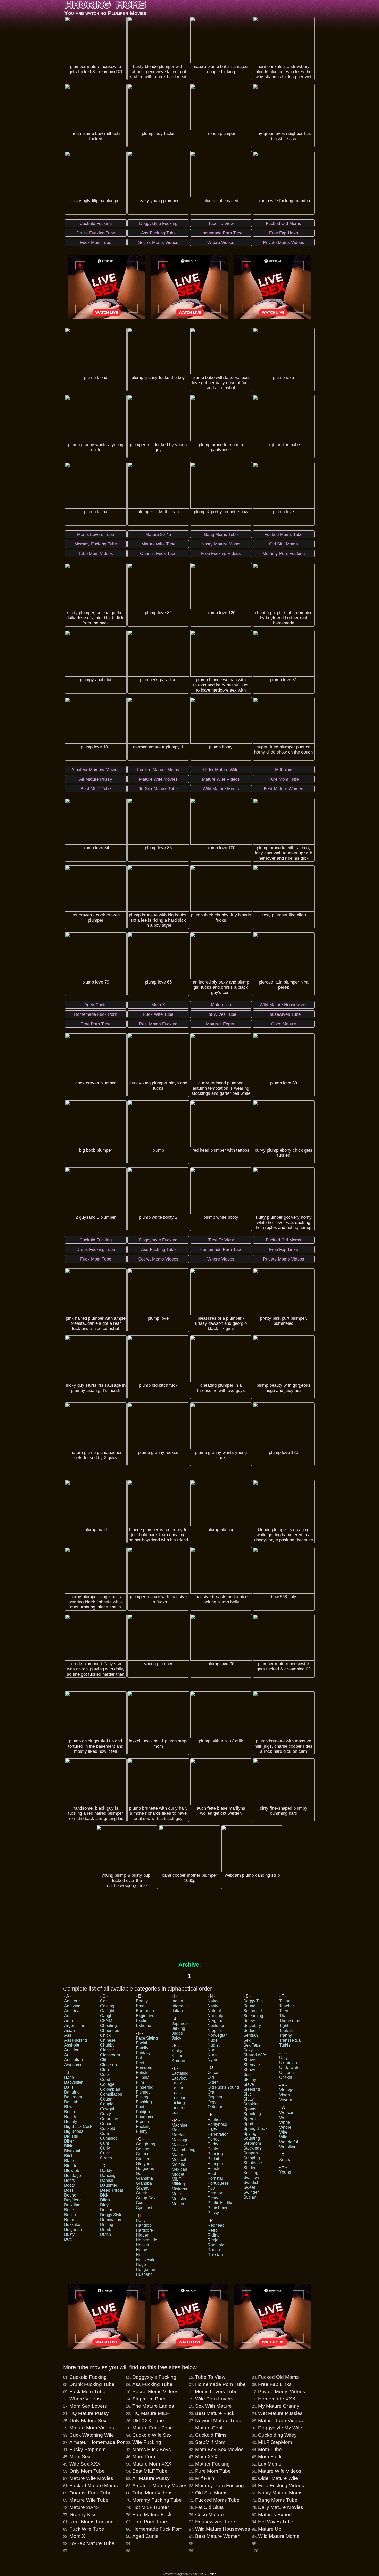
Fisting (142, 2097)
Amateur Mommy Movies (160, 2486)
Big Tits (71, 2136)
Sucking (251, 2173)
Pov (211, 2188)
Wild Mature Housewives (223, 2529)
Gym (140, 2203)
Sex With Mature (213, 2406)
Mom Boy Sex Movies (219, 2449)
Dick (104, 2195)
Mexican (179, 2169)
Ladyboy (180, 2078)
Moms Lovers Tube (216, 2392)
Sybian (250, 2197)
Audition (72, 2050)
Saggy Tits (253, 2001)
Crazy (105, 2114)
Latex (177, 2083)
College (107, 2084)
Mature (178, 2155)
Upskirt (286, 2077)
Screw (249, 2021)
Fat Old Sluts (209, 2507)
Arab (69, 2021)
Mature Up (270, 2529)
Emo (140, 2006)
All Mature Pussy (151, 2478)
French (142, 2122)
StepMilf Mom (210, 2442)
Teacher (287, 2006)
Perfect (214, 2139)
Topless (286, 2030)
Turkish (286, 2045)
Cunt (104, 2143)
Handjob (144, 2225)
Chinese (108, 2040)
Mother (178, 2204)
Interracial (181, 2006)
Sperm (249, 2119)
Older (213, 2082)
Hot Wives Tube (276, 2522)
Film (140, 2082)
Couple (107, 2104)
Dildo (105, 2200)
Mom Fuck (270, 2457)
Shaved (250, 2060)
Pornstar (215, 2178)
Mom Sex (80, 2457)
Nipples (215, 2030)
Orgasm (215, 2097)
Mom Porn (144, 2457)
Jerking (178, 2028)
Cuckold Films (211, 2435)
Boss (69, 2190)
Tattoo (285, 2001)
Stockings (252, 2148)
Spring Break (255, 2129)
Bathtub (71, 2102)
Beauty (71, 2122)
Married (179, 2135)
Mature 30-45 (84, 2507)
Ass (68, 2035)
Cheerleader (112, 2030)
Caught (107, 2016)
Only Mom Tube (87, 2471)
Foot (140, 2107)
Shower (250, 2070)
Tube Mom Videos (153, 2493)
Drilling (107, 2225)
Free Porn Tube (150, 2522)
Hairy (141, 2220)
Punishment (219, 2208)
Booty (69, 2185)
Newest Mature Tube (218, 2420)
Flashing (144, 2102)
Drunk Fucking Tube (92, 2384)
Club (104, 2070)
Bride (69, 2210)
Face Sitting (147, 2038)
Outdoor (215, 2107)
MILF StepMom (275, 2442)
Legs (176, 2093)
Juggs (177, 2033)
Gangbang (146, 2144)
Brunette (72, 2220)
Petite (213, 2149)
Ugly (283, 2058)
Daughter (109, 2185)
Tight (284, 2026)
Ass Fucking (76, 2040)
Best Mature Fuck (215, 2413)
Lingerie (179, 2108)
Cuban (106, 2124)
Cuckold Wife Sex (152, 2435)
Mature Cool (209, 2428)
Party (212, 2129)
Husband (144, 2274)
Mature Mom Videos (92, 2428)
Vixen (285, 2095)
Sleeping (252, 2089)
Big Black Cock (78, 2126)
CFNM (106, 2021)
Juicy (176, 2038)
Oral (211, 2092)
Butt (68, 2239)
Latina (177, 2088)
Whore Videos (85, 2399)
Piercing (215, 2154)
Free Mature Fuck (152, 2514)
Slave (249, 2084)
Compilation (111, 2094)
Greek (141, 2193)
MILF (176, 2179)
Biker (69, 2141)
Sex (247, 2040)
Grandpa (144, 2183)
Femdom (144, 2068)
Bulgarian (73, 2229)
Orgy (212, 2102)
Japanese (181, 2023)
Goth (140, 2173)
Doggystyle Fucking (154, 2377)
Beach (70, 2117)
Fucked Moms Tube (217, 2500)
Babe (69, 2077)
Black (69, 2161)
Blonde (71, 2166)
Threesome (290, 2021)
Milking (178, 2184)
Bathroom (73, 2097)
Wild (283, 2137)
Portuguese (218, 2183)
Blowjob (72, 2171)
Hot (139, 2255)
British (70, 2215)
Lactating (180, 2073)
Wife (283, 2132)
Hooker (143, 2245)
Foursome (145, 2117)
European (145, 2011)
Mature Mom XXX (152, 2464)
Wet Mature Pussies (280, 2413)
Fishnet (143, 2092)
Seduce (250, 2030)
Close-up (108, 2065)
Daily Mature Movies (281, 2507)
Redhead (216, 2225)
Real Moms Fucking (92, 2522)
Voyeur (286, 2100)
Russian (215, 2255)
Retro (213, 2230)
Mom (176, 2194)
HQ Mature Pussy (89, 2413)
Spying (250, 2133)
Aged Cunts (145, 2536)
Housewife (146, 2260)
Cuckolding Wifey (277, 2435)
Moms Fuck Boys (152, 2449)
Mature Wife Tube (89, 2500)
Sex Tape (252, 2045)
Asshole (72, 2045)
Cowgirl (107, 2109)
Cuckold (108, 2129)
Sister (249, 2075)
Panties (215, 2119)
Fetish (142, 2072)
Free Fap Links (275, 2384)
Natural (214, 2011)
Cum (104, 2133)
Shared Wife (255, 2055)
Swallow (251, 2178)
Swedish (251, 2182)
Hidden (143, 2235)
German (143, 2154)
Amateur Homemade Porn (98, 2442)
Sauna (249, 2006)
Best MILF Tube (150, 2471)
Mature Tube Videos (281, 2420)
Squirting (252, 2138)
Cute (104, 2153)
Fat (139, 2058)
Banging (72, 2092)
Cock (105, 2075)
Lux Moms (270, 2464)
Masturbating (184, 2150)
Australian (73, 2060)
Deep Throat (112, 2190)
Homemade (147, 2240)
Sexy (248, 2050)
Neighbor (216, 2021)
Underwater (290, 2068)
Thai (283, 2016)
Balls (69, 2087)
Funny (142, 2131)
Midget (178, 2174)
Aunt (68, 2055)
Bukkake (72, 2225)
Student (250, 2168)
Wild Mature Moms (279, 2536)
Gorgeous (145, 2169)
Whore (285, 2127)
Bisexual (72, 2151)
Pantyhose (217, 2124)
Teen (284, 2011)
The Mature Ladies (153, 2406)
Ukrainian (288, 2063)
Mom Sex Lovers (88, 2406)
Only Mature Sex (88, 2420)
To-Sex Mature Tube (92, 2543)
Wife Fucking (147, 2442)
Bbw (68, 2107)
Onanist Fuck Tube (90, 2493)
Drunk (106, 2229)
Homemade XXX (277, 2399)
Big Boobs (74, 2131)
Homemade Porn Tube (220, 2384)
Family (142, 2048)
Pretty (213, 2198)
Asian (69, 2030)
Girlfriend (144, 2159)
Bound (70, 2195)
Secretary (252, 2026)
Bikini (69, 2146)
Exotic (142, 2021)
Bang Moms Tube (278, 2500)
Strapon (251, 2153)
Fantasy (143, 2053)
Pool (212, 2173)
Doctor (106, 2210)
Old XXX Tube (148, 2420)
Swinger (251, 2192)
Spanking (252, 2114)
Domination (111, 2220)
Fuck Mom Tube (87, 2392)
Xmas (285, 2159)
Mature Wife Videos (280, 2471)
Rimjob (214, 2240)
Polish (213, 2169)
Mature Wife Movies (91, 2478)
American (73, 2011)
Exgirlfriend (146, 2016)
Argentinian (75, 2026)
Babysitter (73, 2082)
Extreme (143, 2026)
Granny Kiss (83, 2514)
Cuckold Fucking (88, 2377)
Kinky (177, 2051)
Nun (211, 2050)
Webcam (287, 2113)
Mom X (77, 2536)
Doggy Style (111, 2215)
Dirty (104, 2205)
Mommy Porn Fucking (220, 2486)
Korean (178, 2061)
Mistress (179, 2189)
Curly (105, 2148)
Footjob (143, 2112)
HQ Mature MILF (151, 2413)
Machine (180, 2125)
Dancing (108, 2175)
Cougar (107, 2099)
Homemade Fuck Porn (157, 2529)
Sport (248, 2124)
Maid (176, 2130)
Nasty (213, 2006)
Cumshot (108, 2138)
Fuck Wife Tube (87, 2529)
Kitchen (179, 2056)
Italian (177, 2011)
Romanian (217, 2245)
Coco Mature (209, 2514)
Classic (107, 2050)
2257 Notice (208, 2574)
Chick (105, 2035)
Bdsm (69, 2112)
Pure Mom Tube (213, 2471)
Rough (214, 2250)
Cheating (108, 2026)
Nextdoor (216, 2026)
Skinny (250, 2079)
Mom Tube (270, 2449)
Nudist (213, 2045)
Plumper (215, 2164)
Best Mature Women (218, 2536)
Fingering (145, 2087)
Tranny (286, 2035)
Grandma (144, 2178)
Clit (103, 2060)
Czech (106, 2158)
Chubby (107, 2045)
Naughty (215, 2016)
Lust (176, 2113)
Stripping (252, 2158)
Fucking (143, 2126)
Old (211, 2077)
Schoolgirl (253, 2011)
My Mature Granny (279, 2406)
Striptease (253, 2163)
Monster (179, 2199)
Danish (107, 2180)
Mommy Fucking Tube (157, 2500)
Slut (247, 2094)
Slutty (249, 2099)
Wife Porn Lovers (214, 2399)
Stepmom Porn (149, 2399)
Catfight (107, 2011)
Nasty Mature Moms (280, 2493)
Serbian (251, 2035)
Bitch (69, 2156)
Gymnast (144, 2208)
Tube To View (210, 2377)
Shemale (252, 2065)
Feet (140, 2063)
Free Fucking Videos (281, 2486)
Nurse (213, 2055)
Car (103, 2001)
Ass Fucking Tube (152, 2384)
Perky (213, 2144)
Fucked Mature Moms (94, 2486)
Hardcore (144, 2230)
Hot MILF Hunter (151, 2507)
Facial (142, 2043)
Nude (213, 2040)
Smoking (252, 2104)
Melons (178, 2164)
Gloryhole (145, 2164)
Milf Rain (205, 2478)
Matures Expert (275, 2514)
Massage (180, 2140)
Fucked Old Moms (278, 2377)
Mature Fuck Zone (153, 2428)
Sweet (249, 2187)
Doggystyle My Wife (280, 2428)
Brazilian (72, 2205)
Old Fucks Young (223, 2087)
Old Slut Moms (211, 2493)
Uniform (286, 2072)
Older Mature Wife (278, 2478)
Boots (69, 2180)
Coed (105, 2079)
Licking (178, 2103)
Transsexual (290, 2040)
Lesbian (179, 2098)
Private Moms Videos (282, 2392)
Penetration (218, 2134)
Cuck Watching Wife (92, 2435)
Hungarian (146, 2269)
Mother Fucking (212, 2464)
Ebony (142, 2001)
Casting (107, 2006)
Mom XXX (206, 2457)
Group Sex (146, 2198)
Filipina (143, 2077)
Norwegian (218, 2035)
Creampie (109, 2119)
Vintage (286, 2090)
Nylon (213, 2060)
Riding (214, 2235)
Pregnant (216, 2193)
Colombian (110, 2089)
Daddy (106, 2171)
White (285, 2122)
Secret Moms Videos (155, 2392)
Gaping (143, 2149)
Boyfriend (73, 2200)
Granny (143, 2188)
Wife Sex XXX (85, 2464)
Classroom (110, 2055)
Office (213, 2072)
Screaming (253, 2016)
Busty (69, 2234)
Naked (214, 2001)
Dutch (105, 2234)
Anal (68, 2016)
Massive (179, 2145)
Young (285, 2172)
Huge (141, 2265)
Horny (141, 2250)
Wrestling (288, 2147)
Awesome (73, 2065)
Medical (179, 2159)
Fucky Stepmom (88, 2449)
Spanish (251, 2109)
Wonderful (289, 2142)
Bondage (73, 2175)
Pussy (213, 2213)
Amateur (72, 2001)
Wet (283, 2117)
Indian (177, 2001)
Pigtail (213, 2159)
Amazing (72, 2006)
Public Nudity (220, 2203)
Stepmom (252, 2143)
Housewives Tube (215, 2522)
